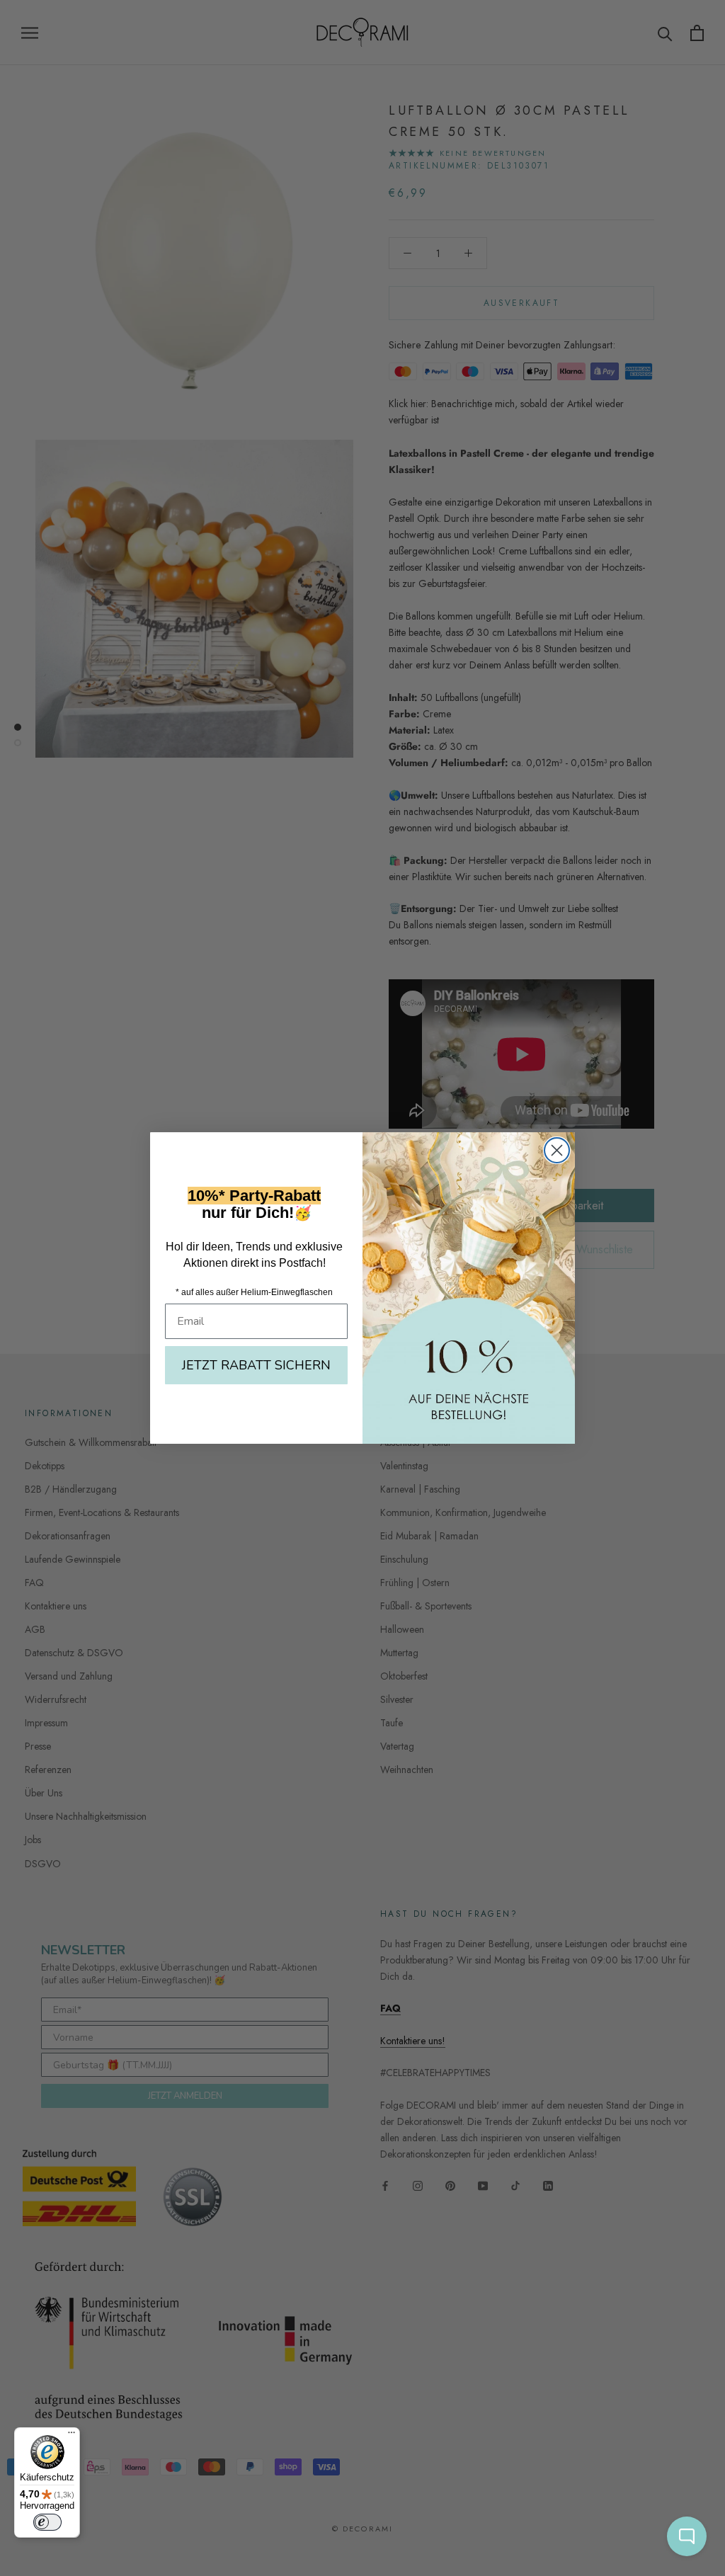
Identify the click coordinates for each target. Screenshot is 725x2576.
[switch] (47, 2522)
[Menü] (72, 2436)
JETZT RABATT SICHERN (256, 1365)
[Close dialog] (557, 1150)
